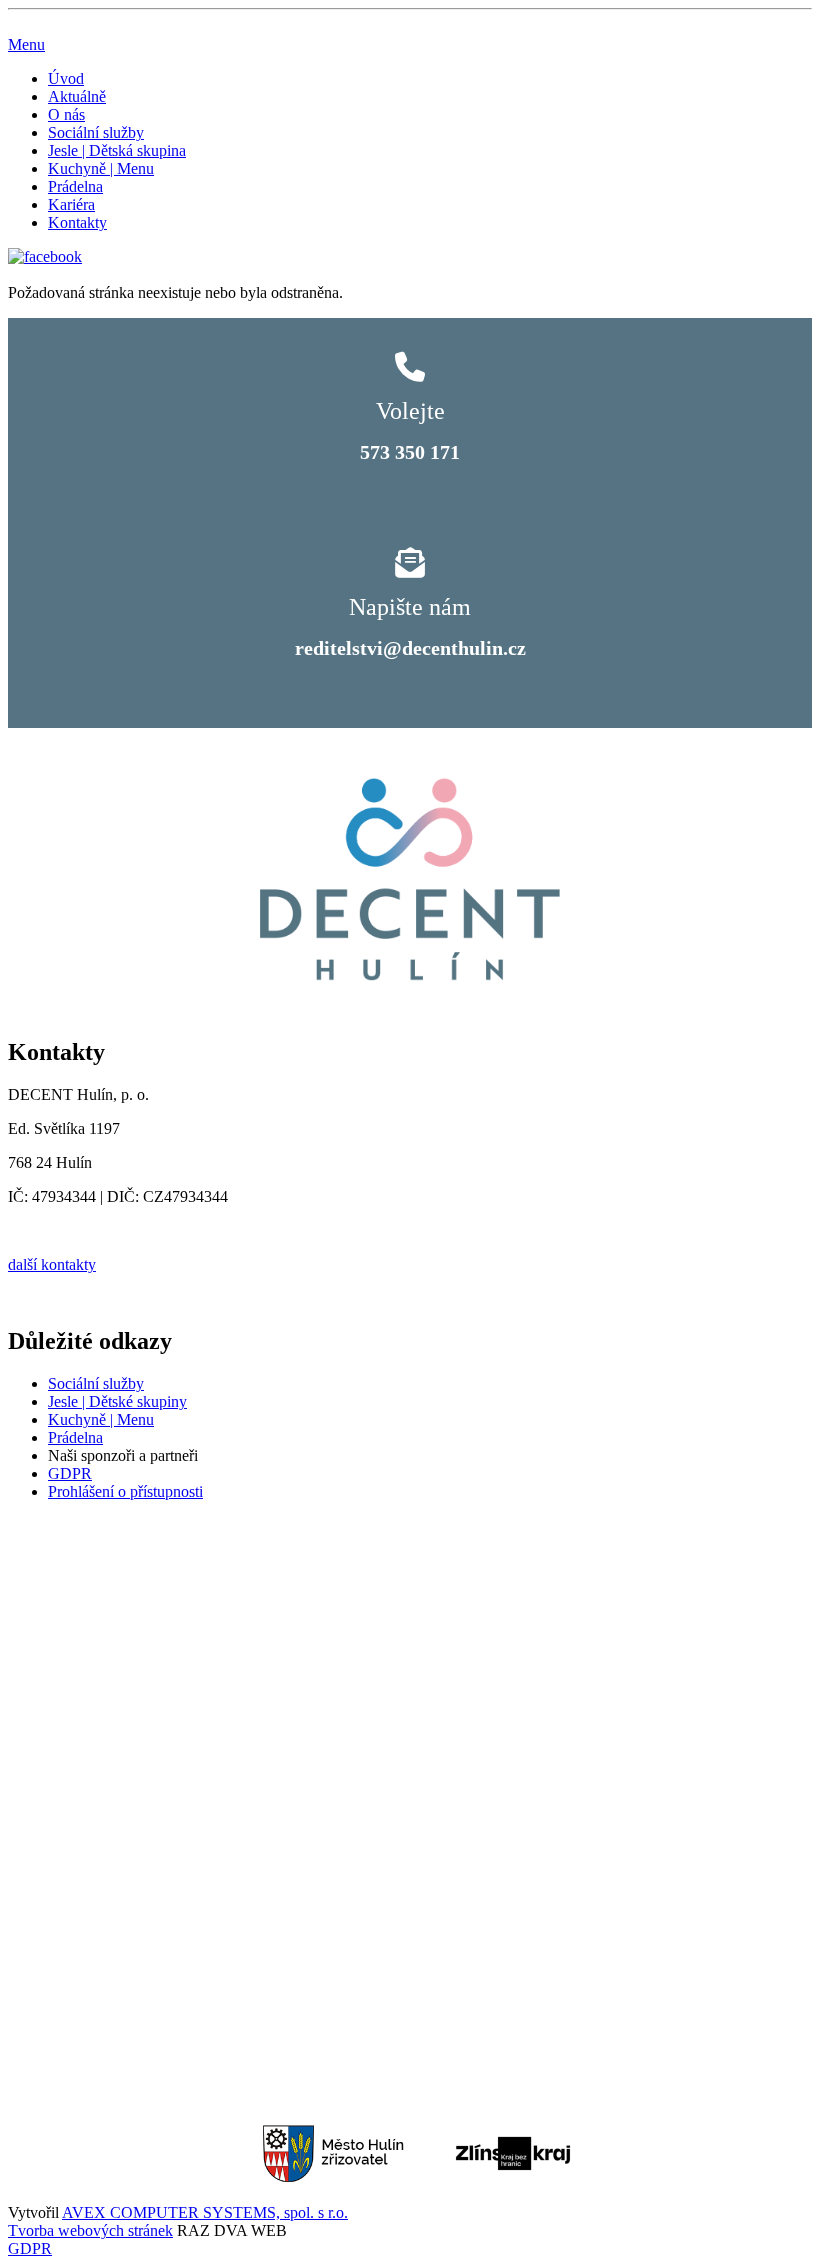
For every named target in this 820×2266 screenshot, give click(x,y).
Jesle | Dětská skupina (117, 150)
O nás (66, 114)
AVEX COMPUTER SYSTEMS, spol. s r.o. (205, 2212)
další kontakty (52, 1264)
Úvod (66, 78)
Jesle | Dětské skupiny (117, 1401)
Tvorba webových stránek (90, 2230)
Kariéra (71, 204)
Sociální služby (96, 132)
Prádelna (75, 186)
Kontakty (77, 222)
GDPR (70, 1473)
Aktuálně (77, 96)
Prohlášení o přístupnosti (125, 1491)
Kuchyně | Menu (101, 168)
